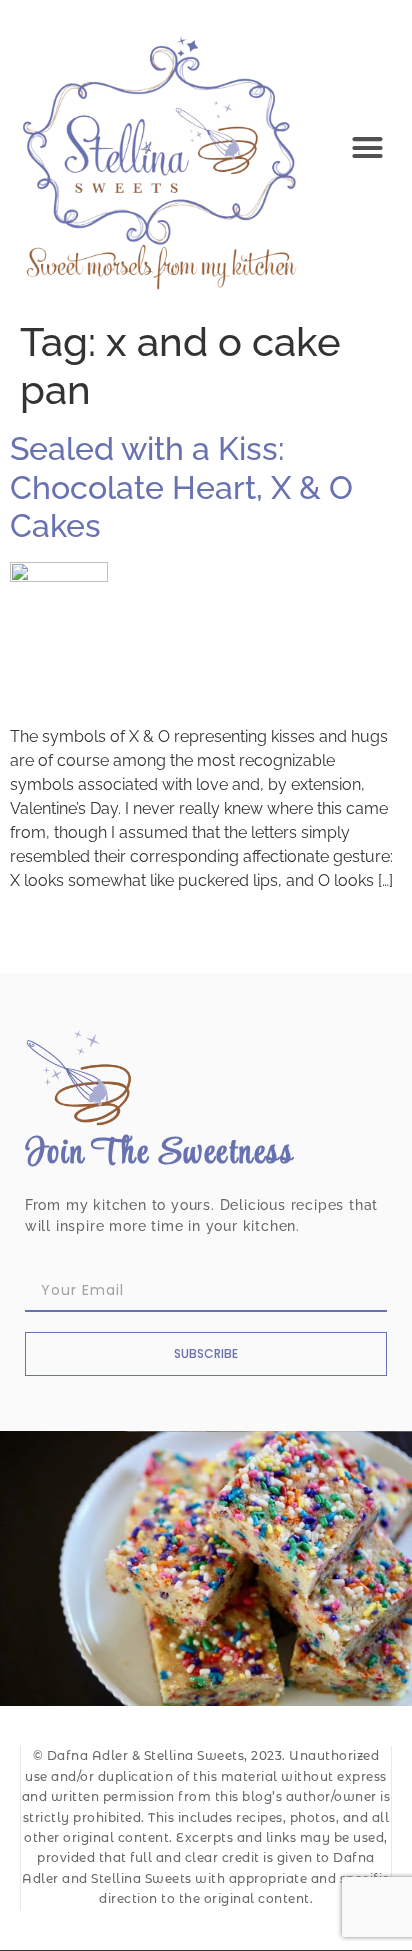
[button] (368, 148)
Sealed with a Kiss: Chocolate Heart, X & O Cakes (181, 487)
